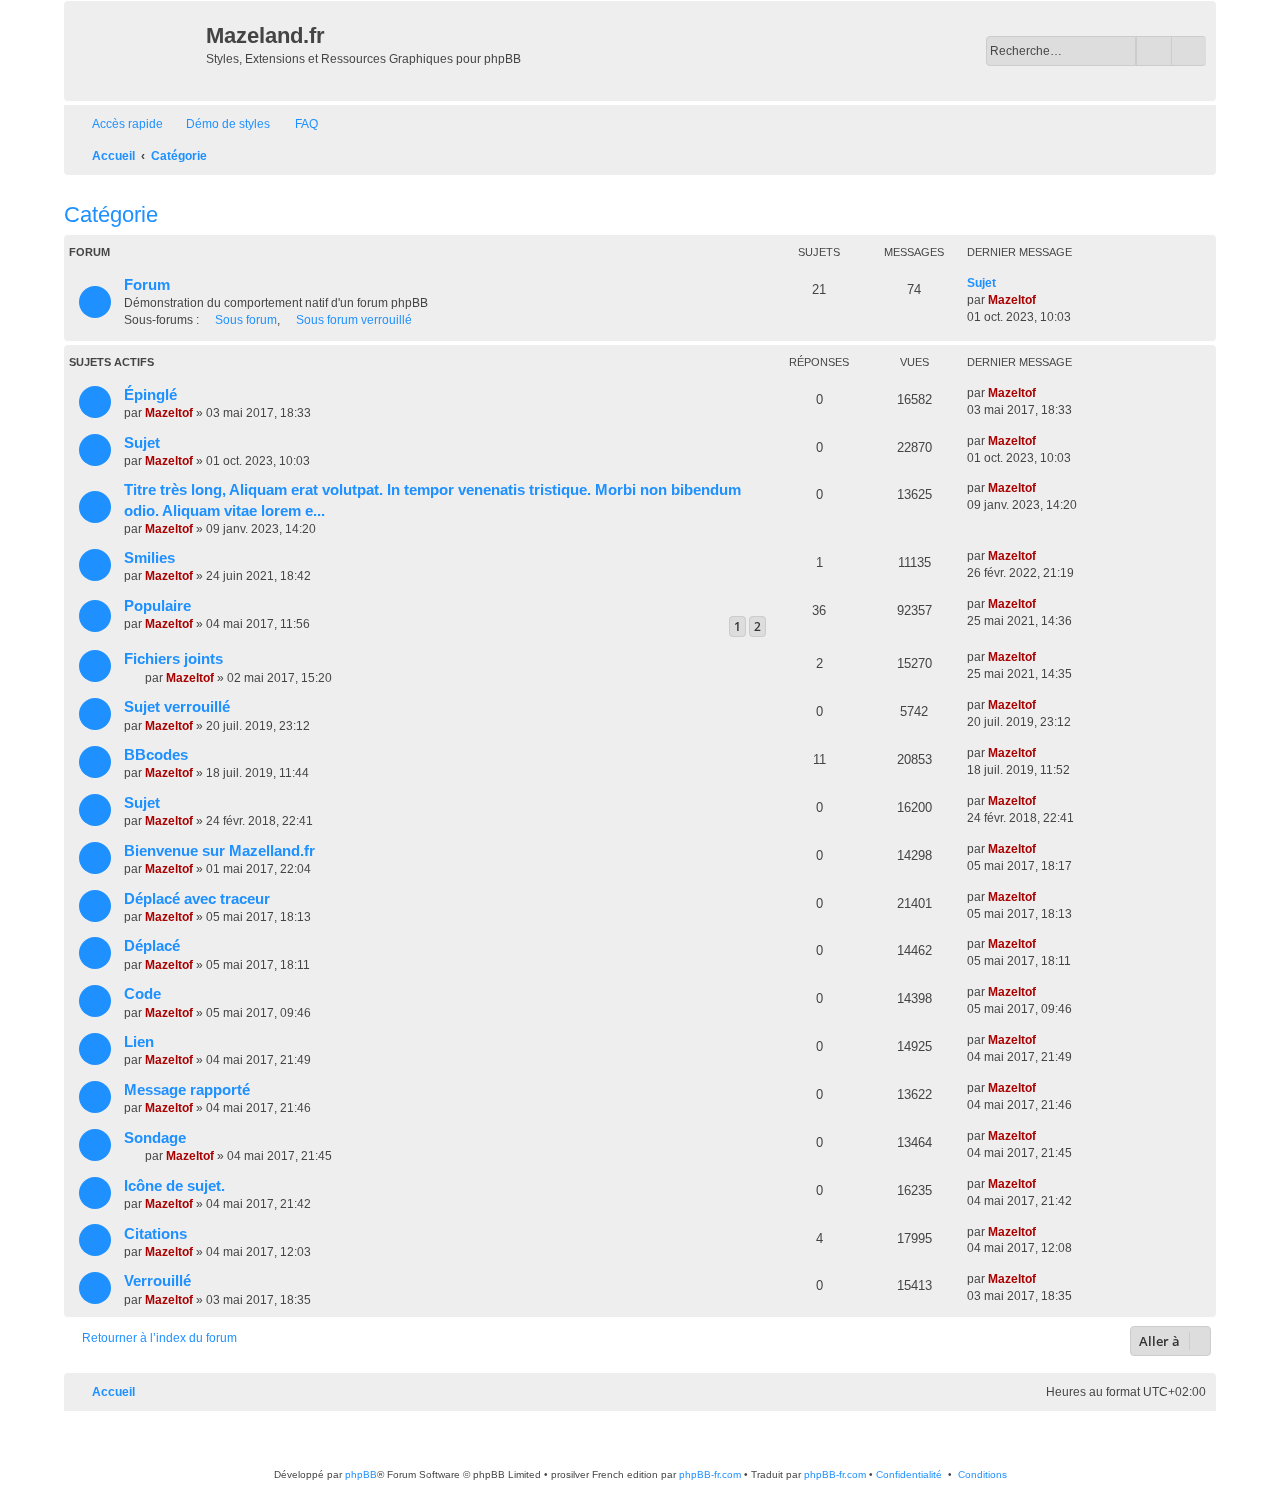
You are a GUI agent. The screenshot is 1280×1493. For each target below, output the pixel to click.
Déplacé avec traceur (197, 899)
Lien (139, 1042)
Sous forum (246, 320)
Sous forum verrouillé (354, 320)
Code (142, 994)
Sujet (981, 283)
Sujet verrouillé (177, 707)
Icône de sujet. (174, 1186)
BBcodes (156, 755)
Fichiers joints (173, 659)
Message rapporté (187, 1090)
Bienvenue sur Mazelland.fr (219, 851)
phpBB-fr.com (710, 1474)
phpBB (361, 1474)
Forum (147, 285)
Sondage (155, 1138)
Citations (155, 1234)
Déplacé (152, 946)
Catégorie (111, 214)
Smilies (149, 558)
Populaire (157, 606)
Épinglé (150, 395)
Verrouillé (157, 1281)
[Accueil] (137, 51)
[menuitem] (219, 124)
